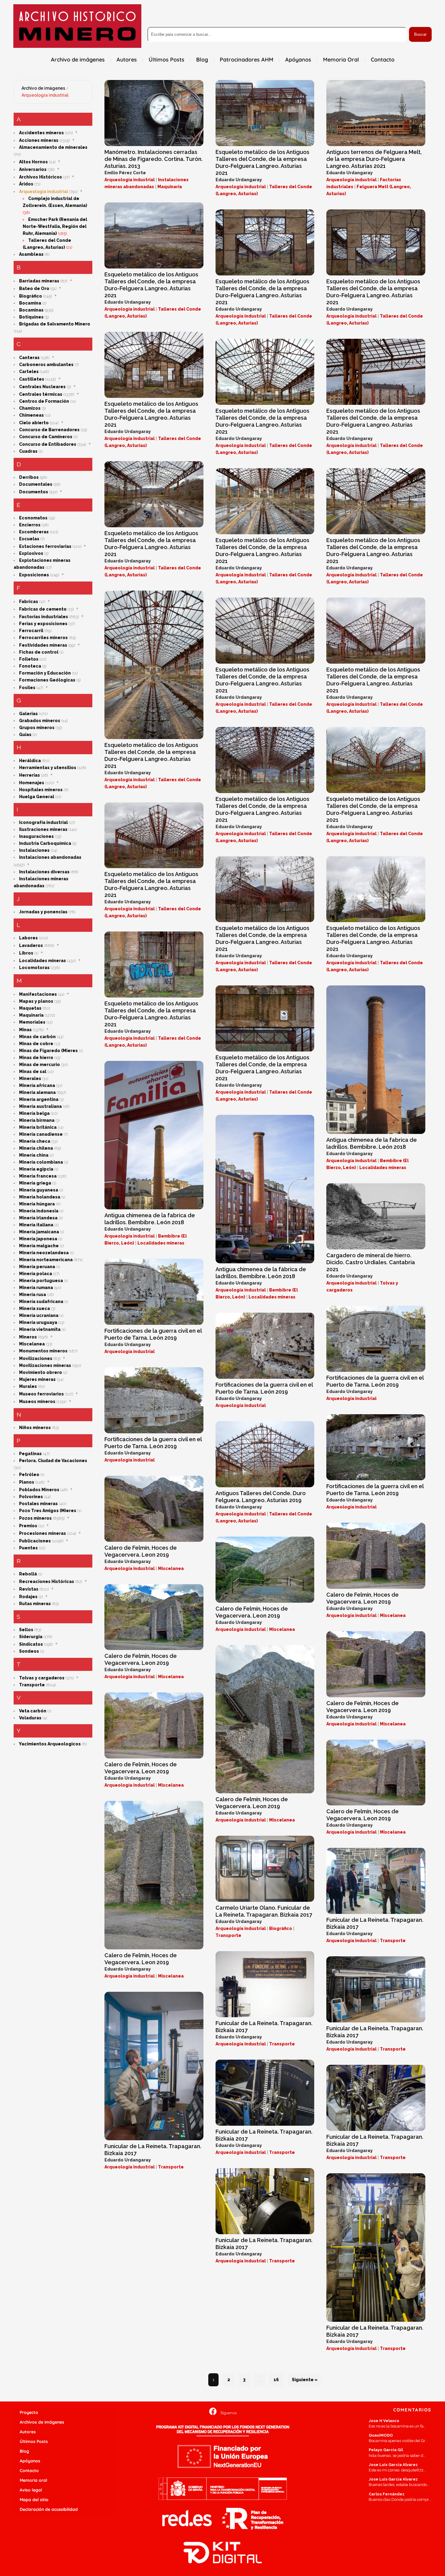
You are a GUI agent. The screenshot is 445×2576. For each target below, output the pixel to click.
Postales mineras (38, 1504)
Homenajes (32, 783)
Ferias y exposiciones (43, 624)
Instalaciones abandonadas (50, 857)
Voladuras (30, 1718)
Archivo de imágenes (43, 88)
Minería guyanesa (39, 1190)
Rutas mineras (35, 1604)
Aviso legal (31, 2490)
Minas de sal (33, 1071)
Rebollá (28, 1574)
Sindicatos (31, 1644)
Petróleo (29, 1475)
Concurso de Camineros (46, 437)
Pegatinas (30, 1454)
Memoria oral (33, 2480)
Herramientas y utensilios (48, 768)
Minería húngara (37, 1204)
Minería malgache (39, 1246)
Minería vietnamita (40, 1329)
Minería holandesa (40, 1197)
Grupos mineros (37, 728)
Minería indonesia (39, 1211)
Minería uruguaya (38, 1322)
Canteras (29, 358)
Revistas (29, 1589)
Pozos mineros (35, 1518)
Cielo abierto (34, 423)
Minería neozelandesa (44, 1253)
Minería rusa (33, 1295)
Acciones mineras (39, 140)
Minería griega (35, 1183)
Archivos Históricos (41, 177)
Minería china (34, 1155)
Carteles (29, 372)
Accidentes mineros (41, 133)
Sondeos (29, 1651)
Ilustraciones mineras (43, 829)
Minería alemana (37, 1092)
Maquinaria (31, 1015)
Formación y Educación (45, 673)
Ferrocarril (31, 631)
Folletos (29, 659)
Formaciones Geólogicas (47, 680)
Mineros (28, 1337)
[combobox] (277, 34)
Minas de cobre (36, 1044)
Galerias (28, 714)
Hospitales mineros (41, 790)
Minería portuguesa (41, 1281)
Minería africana (37, 1085)
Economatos (33, 518)
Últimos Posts (34, 2441)
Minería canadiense (41, 1134)
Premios (28, 1526)
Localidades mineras (43, 961)
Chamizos (30, 408)
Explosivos (31, 553)
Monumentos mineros (43, 1351)
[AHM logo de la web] (77, 26)
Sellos (26, 1630)
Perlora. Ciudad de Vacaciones (53, 1461)
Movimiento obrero (41, 1372)
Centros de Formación (44, 401)
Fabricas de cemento (43, 609)
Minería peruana (37, 1267)
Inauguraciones (36, 836)
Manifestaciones (38, 994)
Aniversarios (33, 169)
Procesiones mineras (43, 1533)
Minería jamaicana (39, 1232)
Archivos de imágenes (42, 2422)
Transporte (32, 1685)
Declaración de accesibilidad (49, 2509)
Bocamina (30, 303)
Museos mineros (37, 1401)
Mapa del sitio (34, 2500)
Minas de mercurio (40, 1065)
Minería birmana (37, 1120)
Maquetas (30, 1008)
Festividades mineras (43, 645)
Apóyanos (30, 2461)
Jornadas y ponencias (43, 912)
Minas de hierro (36, 1058)
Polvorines (31, 1497)
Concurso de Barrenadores (49, 430)
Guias (25, 735)
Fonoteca (30, 666)
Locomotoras (34, 968)
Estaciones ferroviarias (45, 546)
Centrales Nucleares (42, 387)
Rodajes (28, 1597)
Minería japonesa (38, 1239)
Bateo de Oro (34, 288)
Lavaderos (31, 945)
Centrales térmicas (41, 394)
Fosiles (27, 688)
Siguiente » (305, 2380)
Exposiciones (34, 575)
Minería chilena (36, 1148)
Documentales (36, 484)
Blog (24, 2451)
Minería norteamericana (46, 1260)
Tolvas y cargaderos (42, 1678)
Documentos (34, 492)
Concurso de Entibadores (48, 444)
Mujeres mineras (37, 1379)
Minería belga (34, 1113)
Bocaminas (31, 310)
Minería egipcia (36, 1169)
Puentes (28, 1548)
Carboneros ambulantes (46, 365)
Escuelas (29, 539)
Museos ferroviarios (41, 1394)
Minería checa (35, 1141)
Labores (28, 938)
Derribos (29, 477)
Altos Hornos (33, 162)
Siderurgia (31, 1637)
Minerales (30, 1078)
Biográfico (31, 296)
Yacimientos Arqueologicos (50, 1744)
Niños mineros (35, 1428)
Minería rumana (36, 1288)
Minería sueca (35, 1308)
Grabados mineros (40, 721)
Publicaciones (35, 1541)
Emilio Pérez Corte (125, 173)
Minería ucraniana (39, 1315)
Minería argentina (39, 1099)
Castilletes (32, 379)
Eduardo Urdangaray (239, 180)
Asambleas (31, 254)
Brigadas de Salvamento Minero (55, 324)
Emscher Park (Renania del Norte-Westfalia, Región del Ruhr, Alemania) (55, 226)
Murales (28, 1386)
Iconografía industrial (43, 822)
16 (276, 2380)
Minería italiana (36, 1225)
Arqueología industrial (45, 95)
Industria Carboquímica (45, 843)
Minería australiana (40, 1106)
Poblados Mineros (39, 1490)
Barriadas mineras (39, 281)
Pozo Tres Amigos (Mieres (48, 1511)
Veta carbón (33, 1711)
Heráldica (30, 761)
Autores (28, 2432)
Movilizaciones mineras (45, 1365)
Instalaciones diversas (44, 872)
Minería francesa (38, 1176)
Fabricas (29, 602)
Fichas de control (39, 652)
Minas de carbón (37, 1037)
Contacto (29, 2471)
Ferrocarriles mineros (43, 638)
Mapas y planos (36, 1001)
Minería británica (38, 1127)
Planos (27, 1482)
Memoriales (32, 1022)
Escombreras (34, 532)
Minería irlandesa (38, 1218)
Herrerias (30, 775)
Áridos (26, 184)
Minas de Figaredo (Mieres (48, 1051)
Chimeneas (31, 415)
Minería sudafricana (41, 1301)
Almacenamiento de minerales (53, 147)
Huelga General (37, 797)
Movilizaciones (36, 1358)
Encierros (30, 525)
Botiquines (31, 317)
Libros (26, 953)
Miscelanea (32, 1344)
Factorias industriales (44, 617)
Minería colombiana (41, 1162)
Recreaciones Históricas (47, 1581)
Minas (25, 1030)
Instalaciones (34, 850)
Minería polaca (36, 1274)
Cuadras (28, 451)
